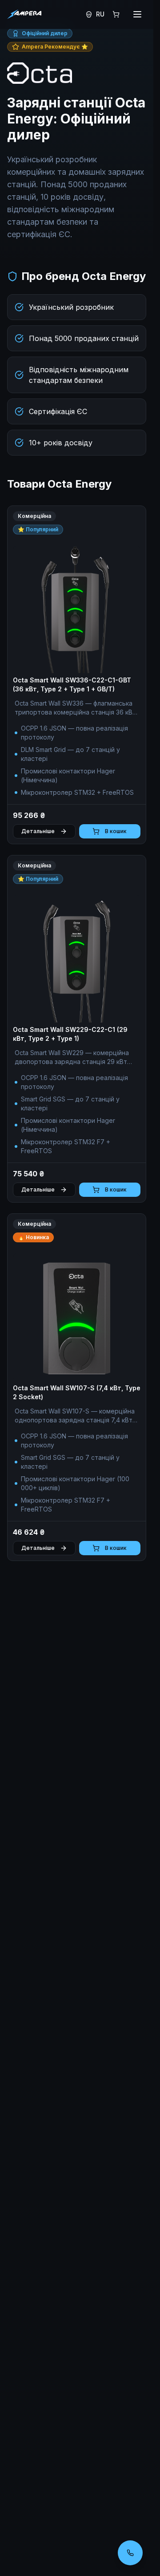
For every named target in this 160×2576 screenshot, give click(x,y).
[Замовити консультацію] (130, 2553)
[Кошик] (116, 14)
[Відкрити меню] (137, 14)
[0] (116, 14)
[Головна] (24, 14)
